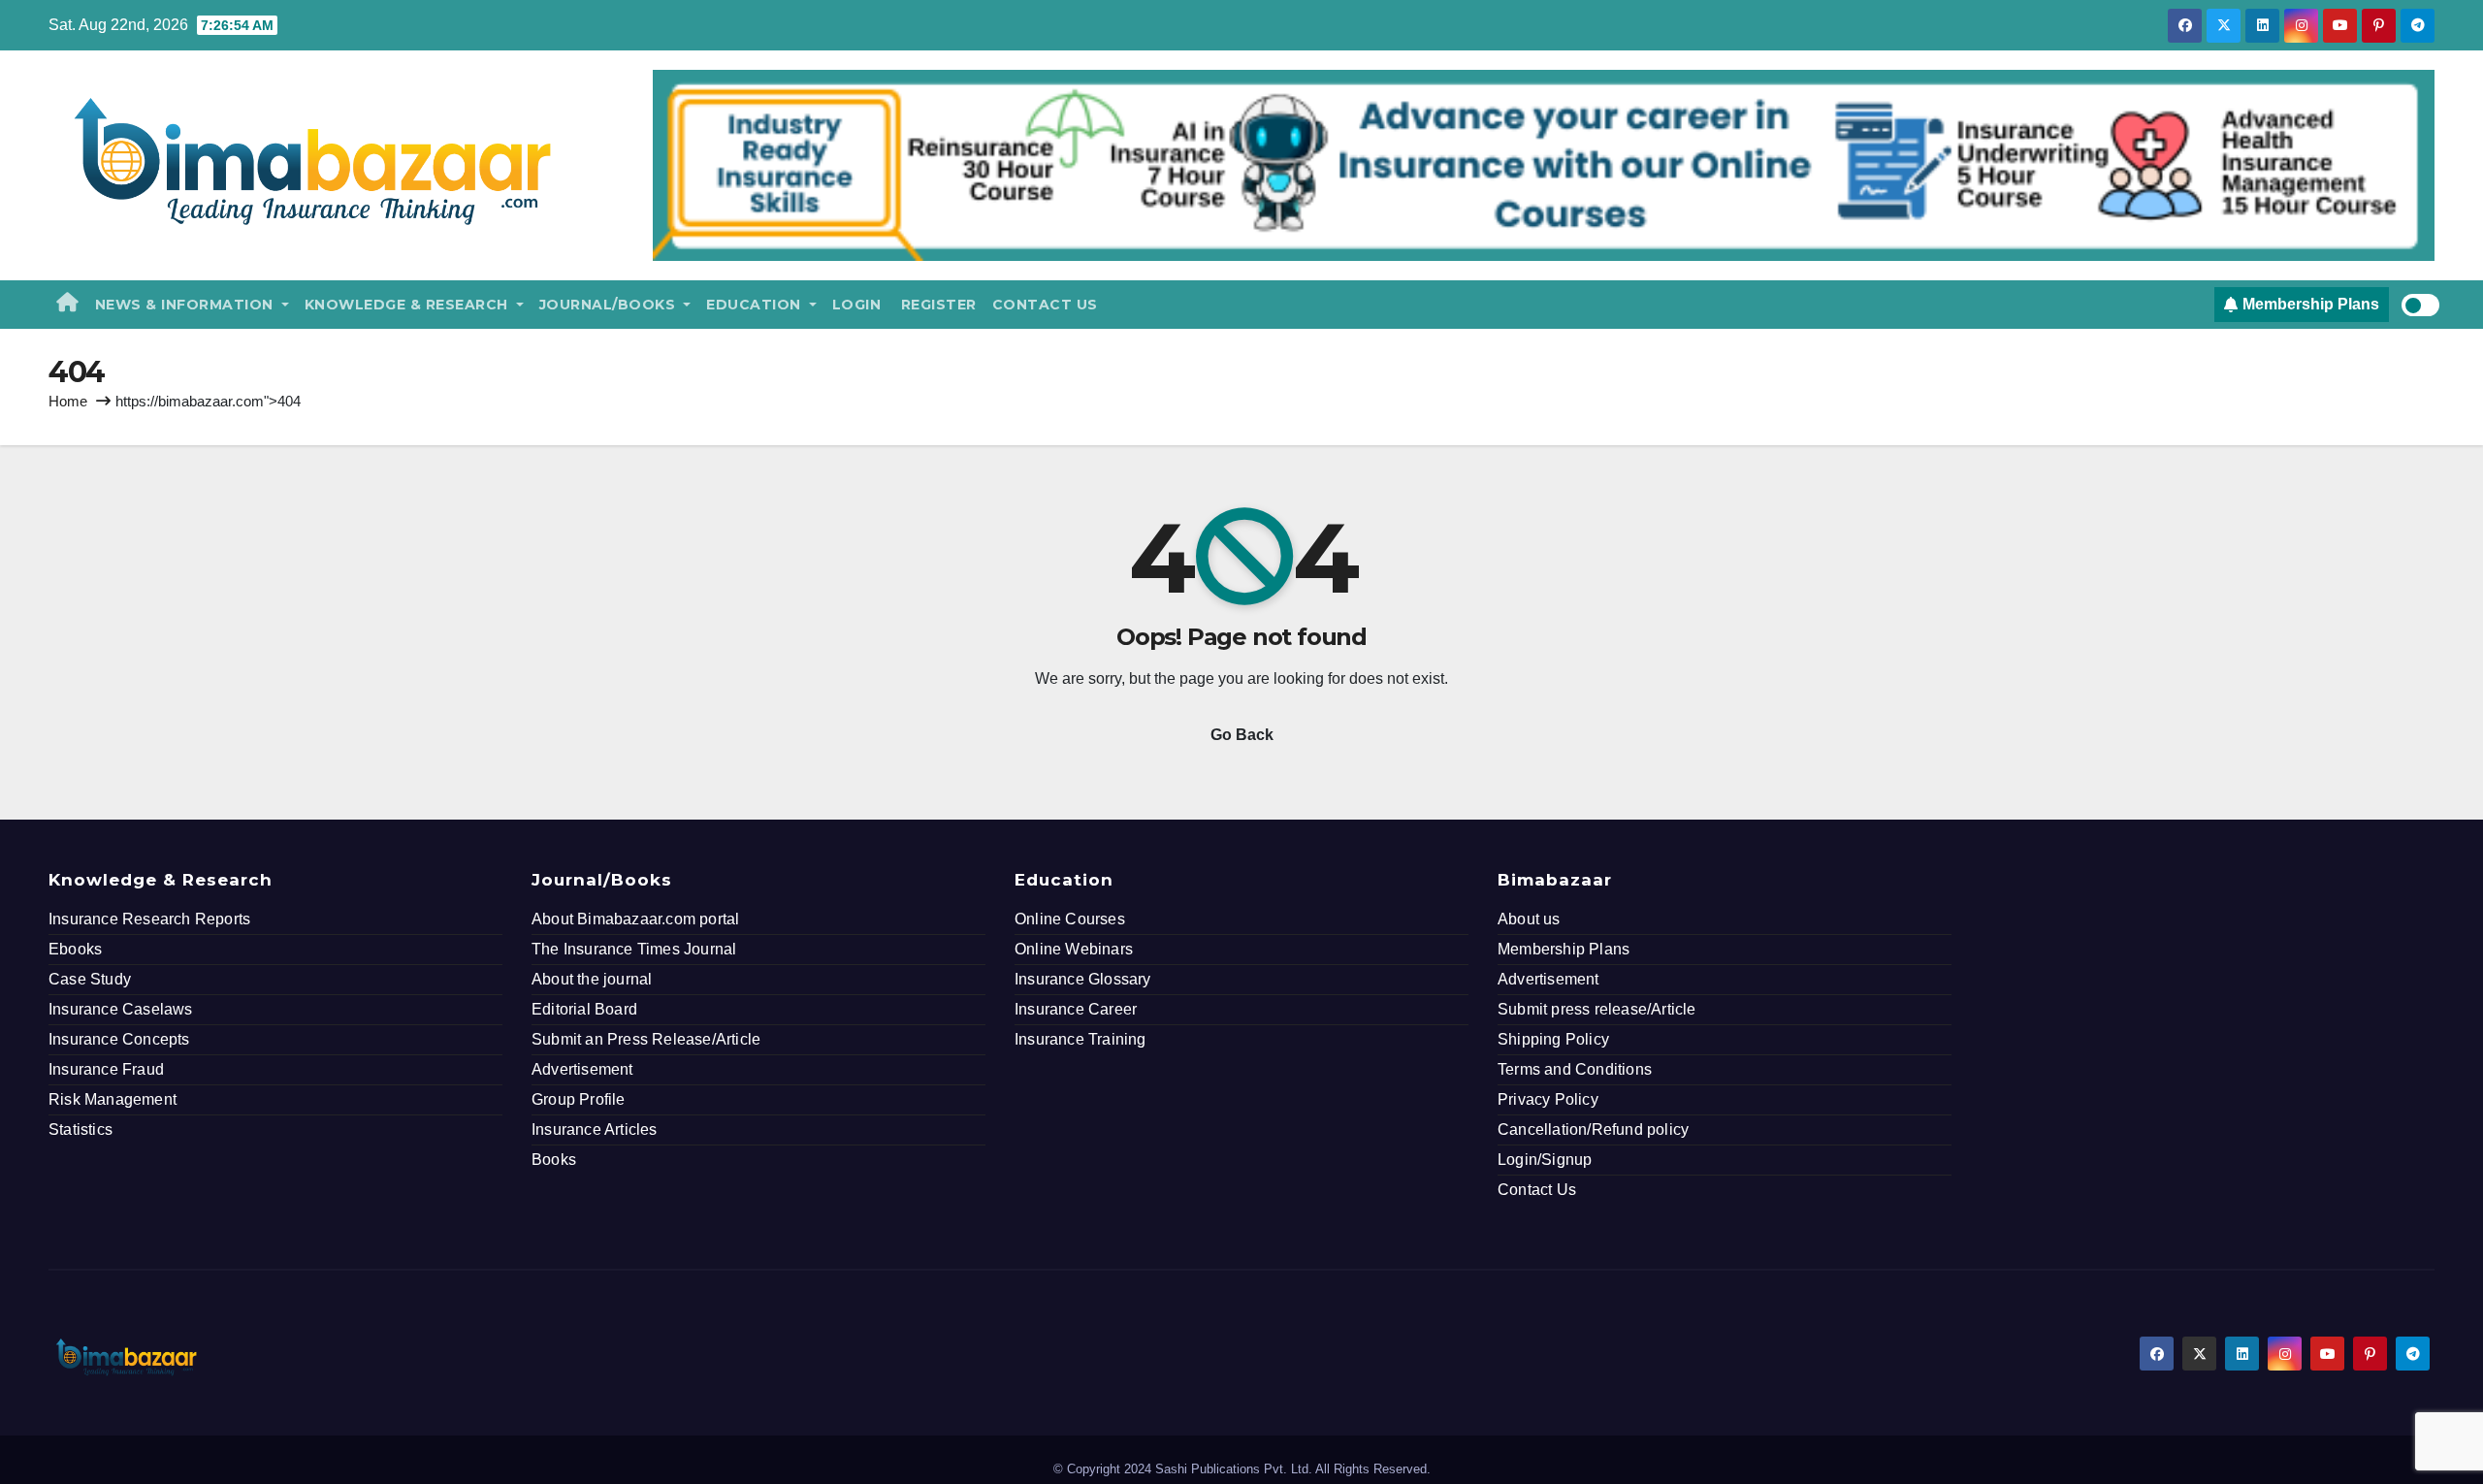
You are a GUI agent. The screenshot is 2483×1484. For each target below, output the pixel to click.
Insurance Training (1080, 1039)
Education (756, 305)
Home (68, 401)
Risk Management (113, 1099)
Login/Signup (1545, 1160)
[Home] (68, 305)
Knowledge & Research (409, 305)
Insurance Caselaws (121, 1009)
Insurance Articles (595, 1129)
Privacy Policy (1548, 1099)
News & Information (187, 305)
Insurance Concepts (119, 1039)
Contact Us (1045, 305)
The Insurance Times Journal (634, 949)
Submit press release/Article (1597, 1009)
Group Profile (579, 1099)
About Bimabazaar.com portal (635, 919)
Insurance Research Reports (149, 919)
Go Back (1242, 735)
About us (1529, 919)
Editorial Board (584, 1009)
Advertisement (582, 1069)
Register (936, 305)
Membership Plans (1564, 949)
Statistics (81, 1129)
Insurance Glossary (1083, 979)
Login (857, 305)
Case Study (90, 979)
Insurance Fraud (106, 1069)
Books (554, 1160)
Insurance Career (1076, 1009)
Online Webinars (1074, 949)
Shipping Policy (1553, 1039)
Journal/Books (610, 305)
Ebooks (75, 949)
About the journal (592, 979)
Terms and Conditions (1575, 1069)
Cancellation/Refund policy (1593, 1129)
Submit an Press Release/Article (646, 1039)
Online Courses (1070, 919)
